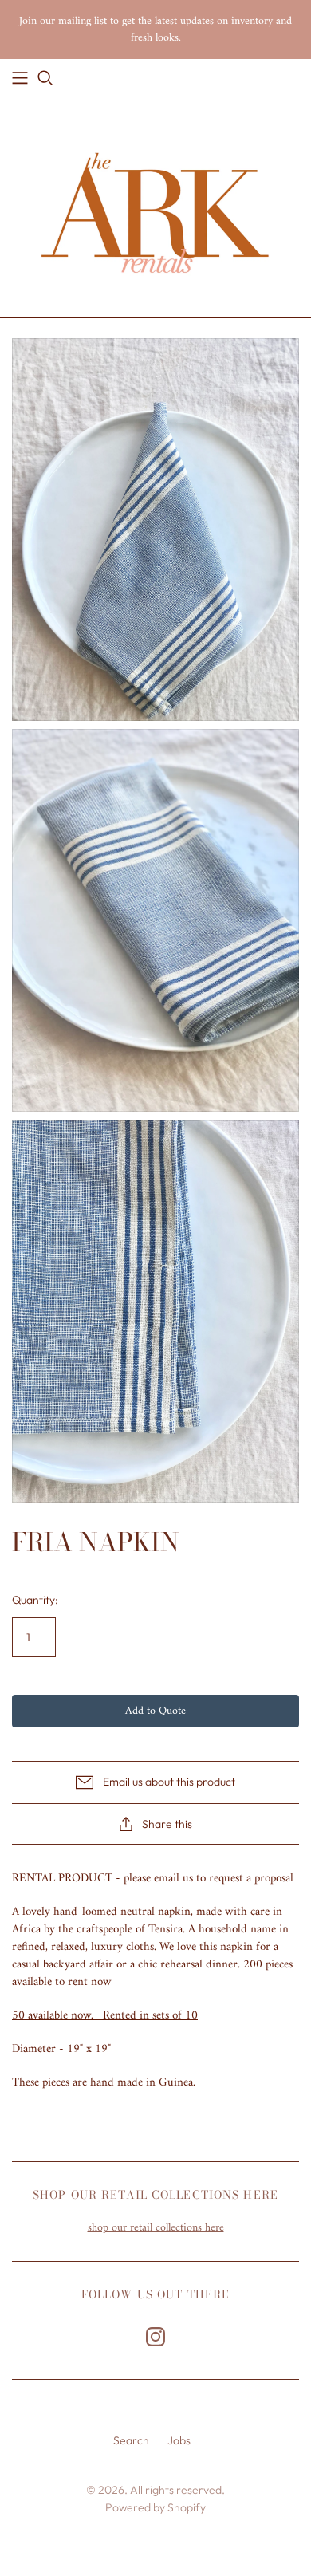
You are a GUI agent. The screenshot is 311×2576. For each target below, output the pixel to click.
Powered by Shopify (155, 2507)
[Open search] (45, 78)
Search (131, 2440)
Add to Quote (155, 1711)
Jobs (179, 2440)
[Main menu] (20, 78)
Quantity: (35, 1600)
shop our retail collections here (156, 2228)
